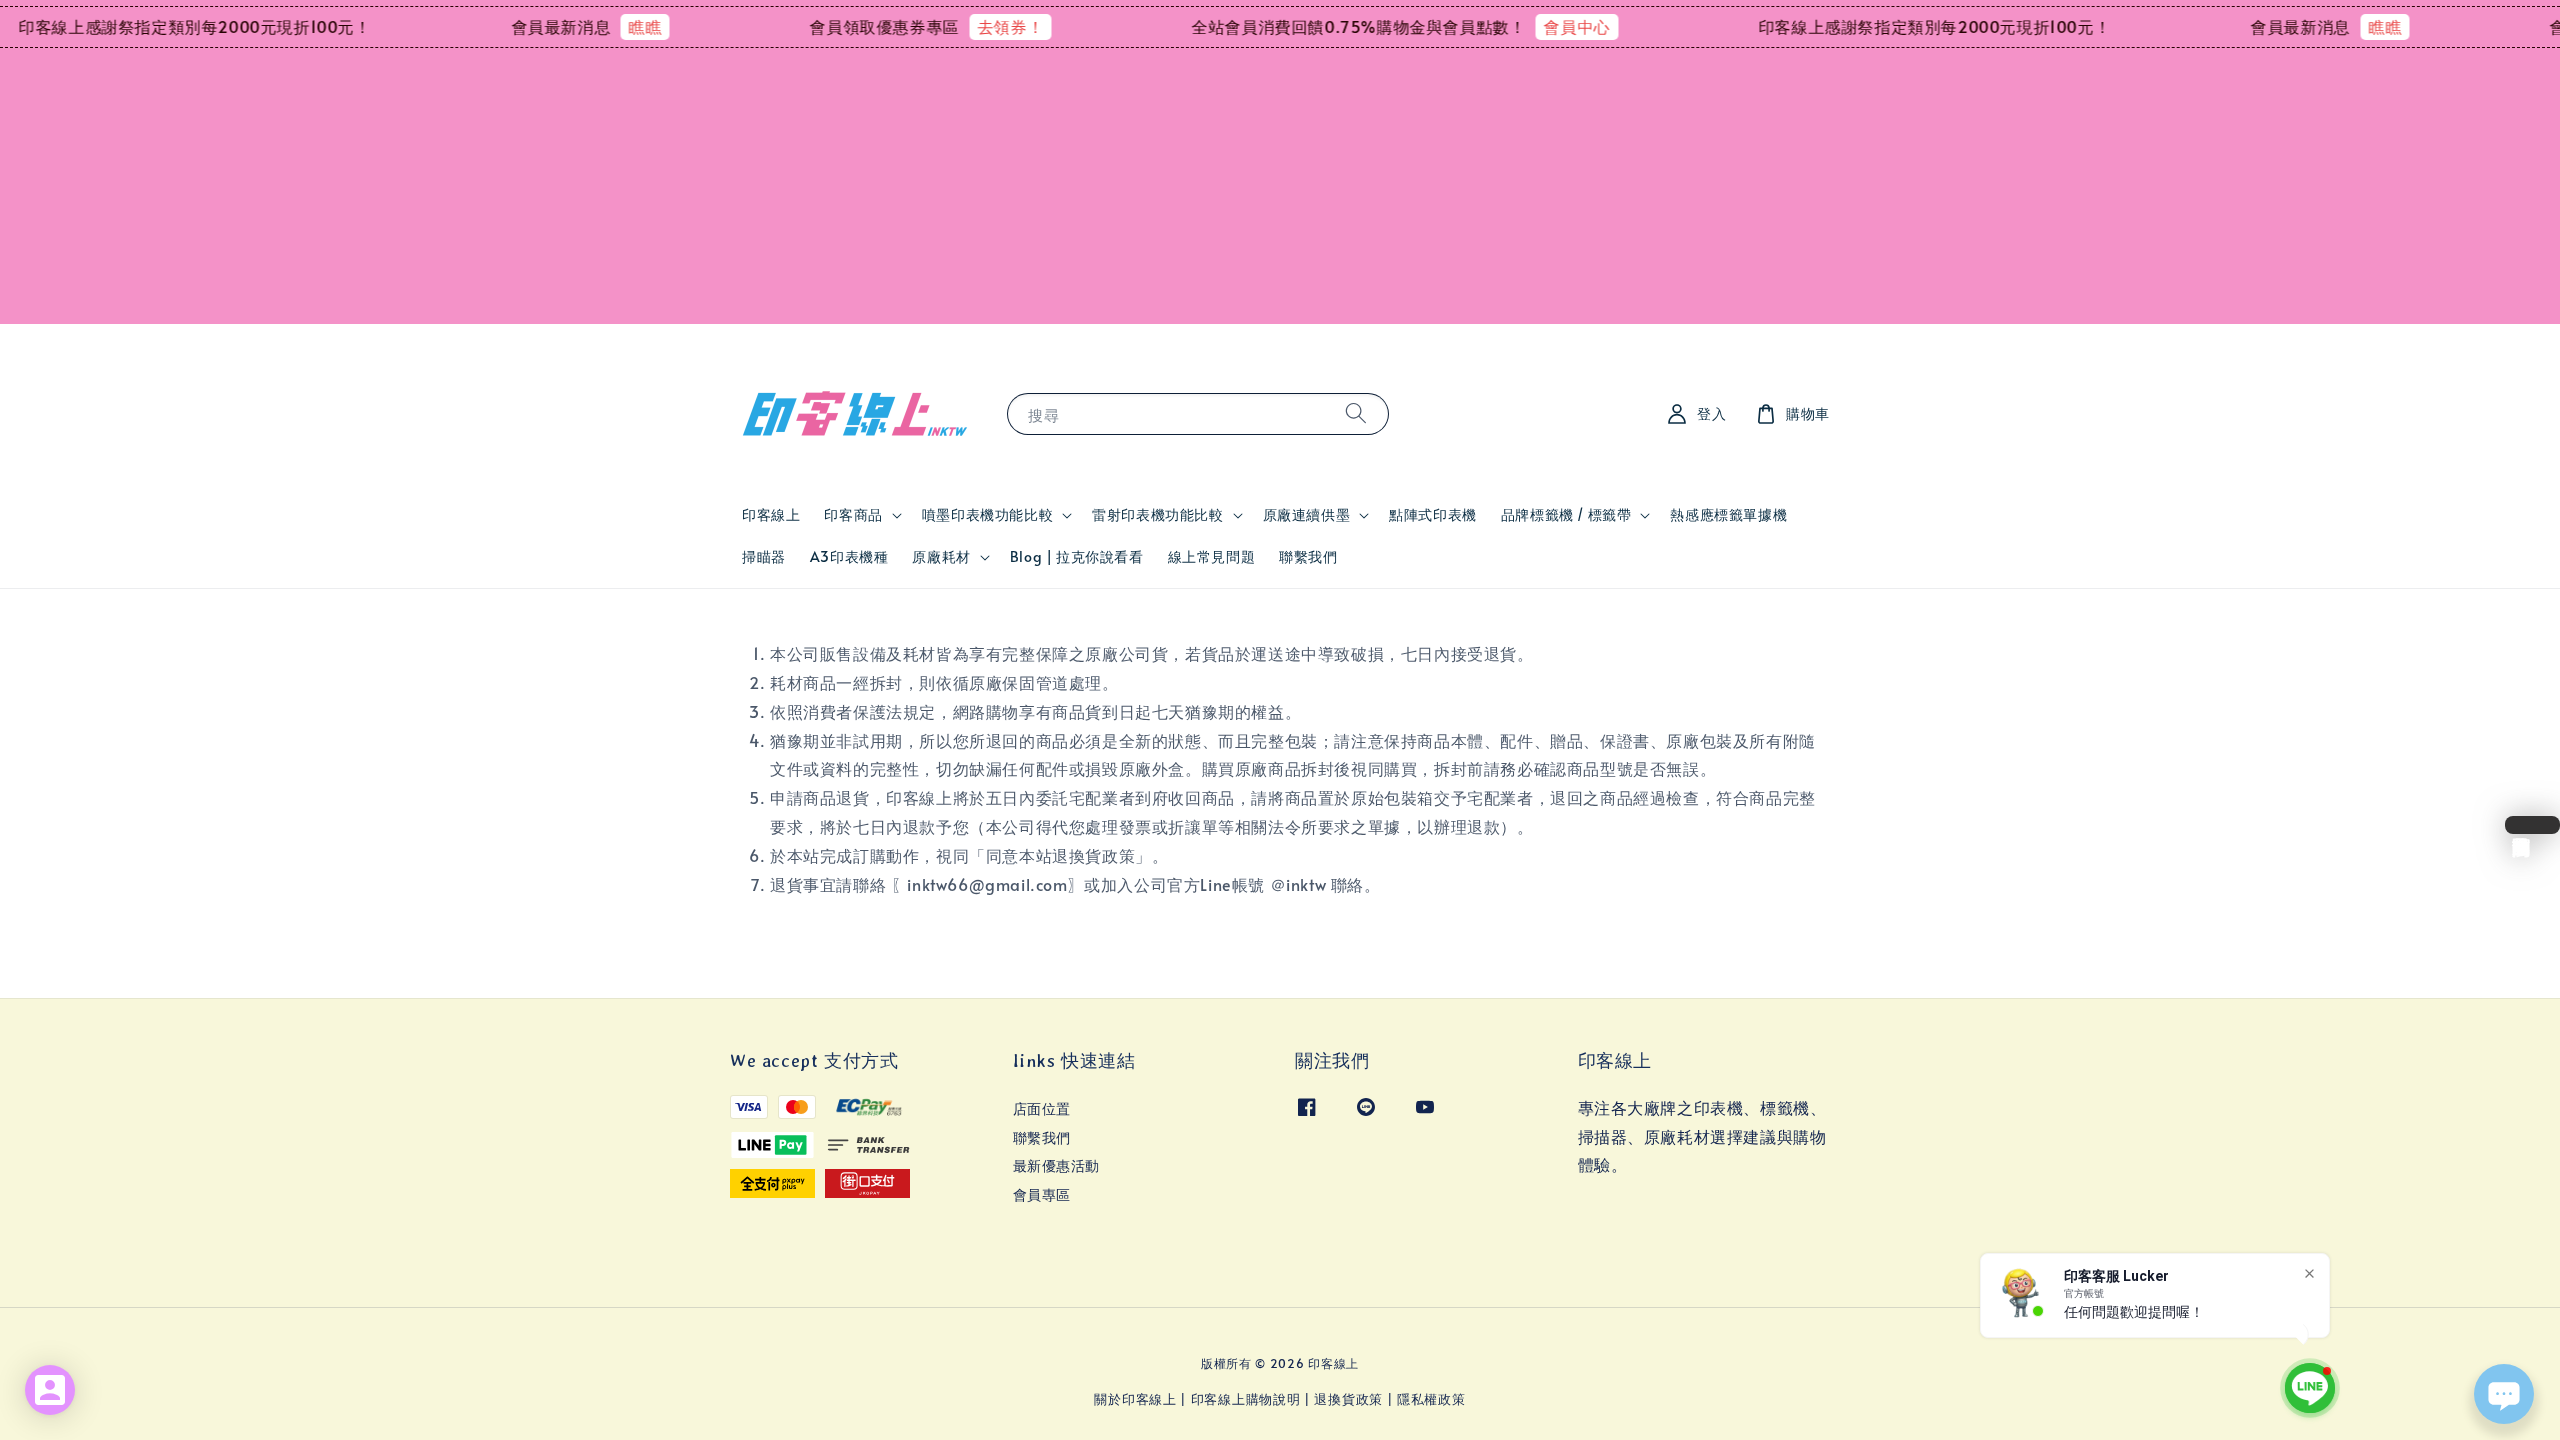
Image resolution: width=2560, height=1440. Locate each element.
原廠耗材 (941, 557)
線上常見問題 (1212, 556)
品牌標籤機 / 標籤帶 (1566, 515)
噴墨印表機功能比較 (987, 515)
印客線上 (771, 514)
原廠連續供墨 (1307, 515)
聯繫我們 (1308, 556)
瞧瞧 (582, 26)
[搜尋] (1356, 413)
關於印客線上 (1135, 1399)
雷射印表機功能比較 (1157, 515)
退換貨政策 (1348, 1399)
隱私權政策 (1431, 1399)
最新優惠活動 (1057, 1165)
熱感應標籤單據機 (1728, 514)
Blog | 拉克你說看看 (1077, 556)
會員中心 (1515, 26)
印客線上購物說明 (1246, 1399)
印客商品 (853, 515)
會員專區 (1042, 1194)
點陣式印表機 (1433, 514)
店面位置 (1042, 1109)
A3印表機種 (849, 556)
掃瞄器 (764, 556)
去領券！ (948, 26)
